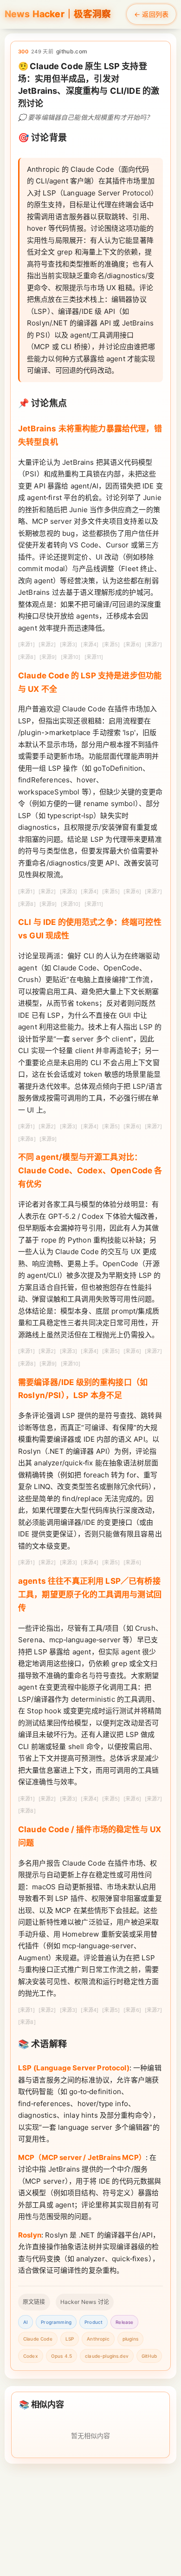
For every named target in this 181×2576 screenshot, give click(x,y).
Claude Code (38, 2339)
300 (23, 52)
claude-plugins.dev (107, 2356)
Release (124, 2322)
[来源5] (111, 644)
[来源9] (48, 657)
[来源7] (153, 644)
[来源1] (26, 644)
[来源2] (47, 644)
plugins (130, 2339)
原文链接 (34, 2302)
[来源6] (132, 644)
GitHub (149, 2356)
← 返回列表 (151, 14)
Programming (56, 2322)
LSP (70, 2339)
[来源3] (69, 644)
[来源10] (71, 657)
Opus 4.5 (61, 2356)
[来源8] (27, 657)
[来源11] (94, 657)
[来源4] (90, 644)
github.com (72, 51)
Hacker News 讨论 (85, 2302)
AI (26, 2322)
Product (94, 2322)
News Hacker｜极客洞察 (58, 14)
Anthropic (98, 2339)
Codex (31, 2356)
